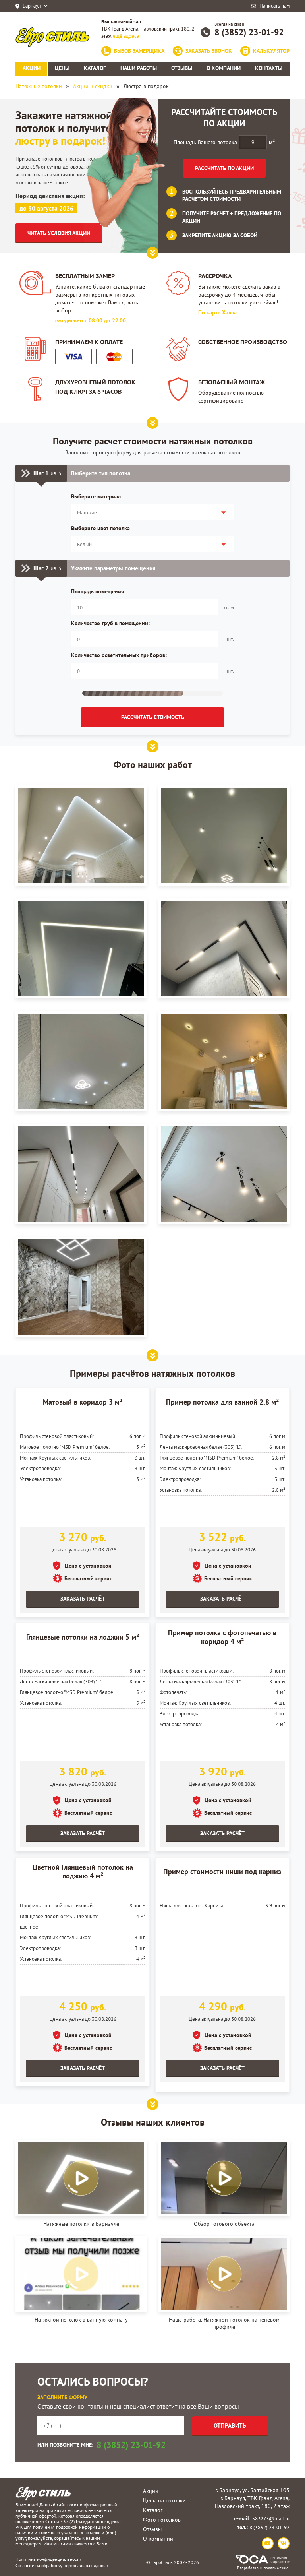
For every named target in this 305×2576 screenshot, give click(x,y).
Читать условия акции (59, 233)
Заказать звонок (209, 51)
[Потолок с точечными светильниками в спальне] (81, 1061)
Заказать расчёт (83, 1599)
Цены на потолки (164, 2500)
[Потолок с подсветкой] (224, 835)
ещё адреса (126, 36)
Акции (151, 2491)
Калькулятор (271, 51)
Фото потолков (162, 2520)
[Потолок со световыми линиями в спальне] (81, 1287)
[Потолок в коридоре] (81, 1174)
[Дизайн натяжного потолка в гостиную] (81, 835)
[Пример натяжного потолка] (224, 1174)
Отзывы (152, 2529)
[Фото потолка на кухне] (224, 1061)
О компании (158, 2539)
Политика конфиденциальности (48, 2559)
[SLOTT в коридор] (224, 948)
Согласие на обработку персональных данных (62, 2565)
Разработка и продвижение (263, 2568)
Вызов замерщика (139, 51)
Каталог (153, 2510)
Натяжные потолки (39, 86)
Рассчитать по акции (224, 168)
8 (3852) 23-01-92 (249, 32)
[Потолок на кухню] (81, 948)
